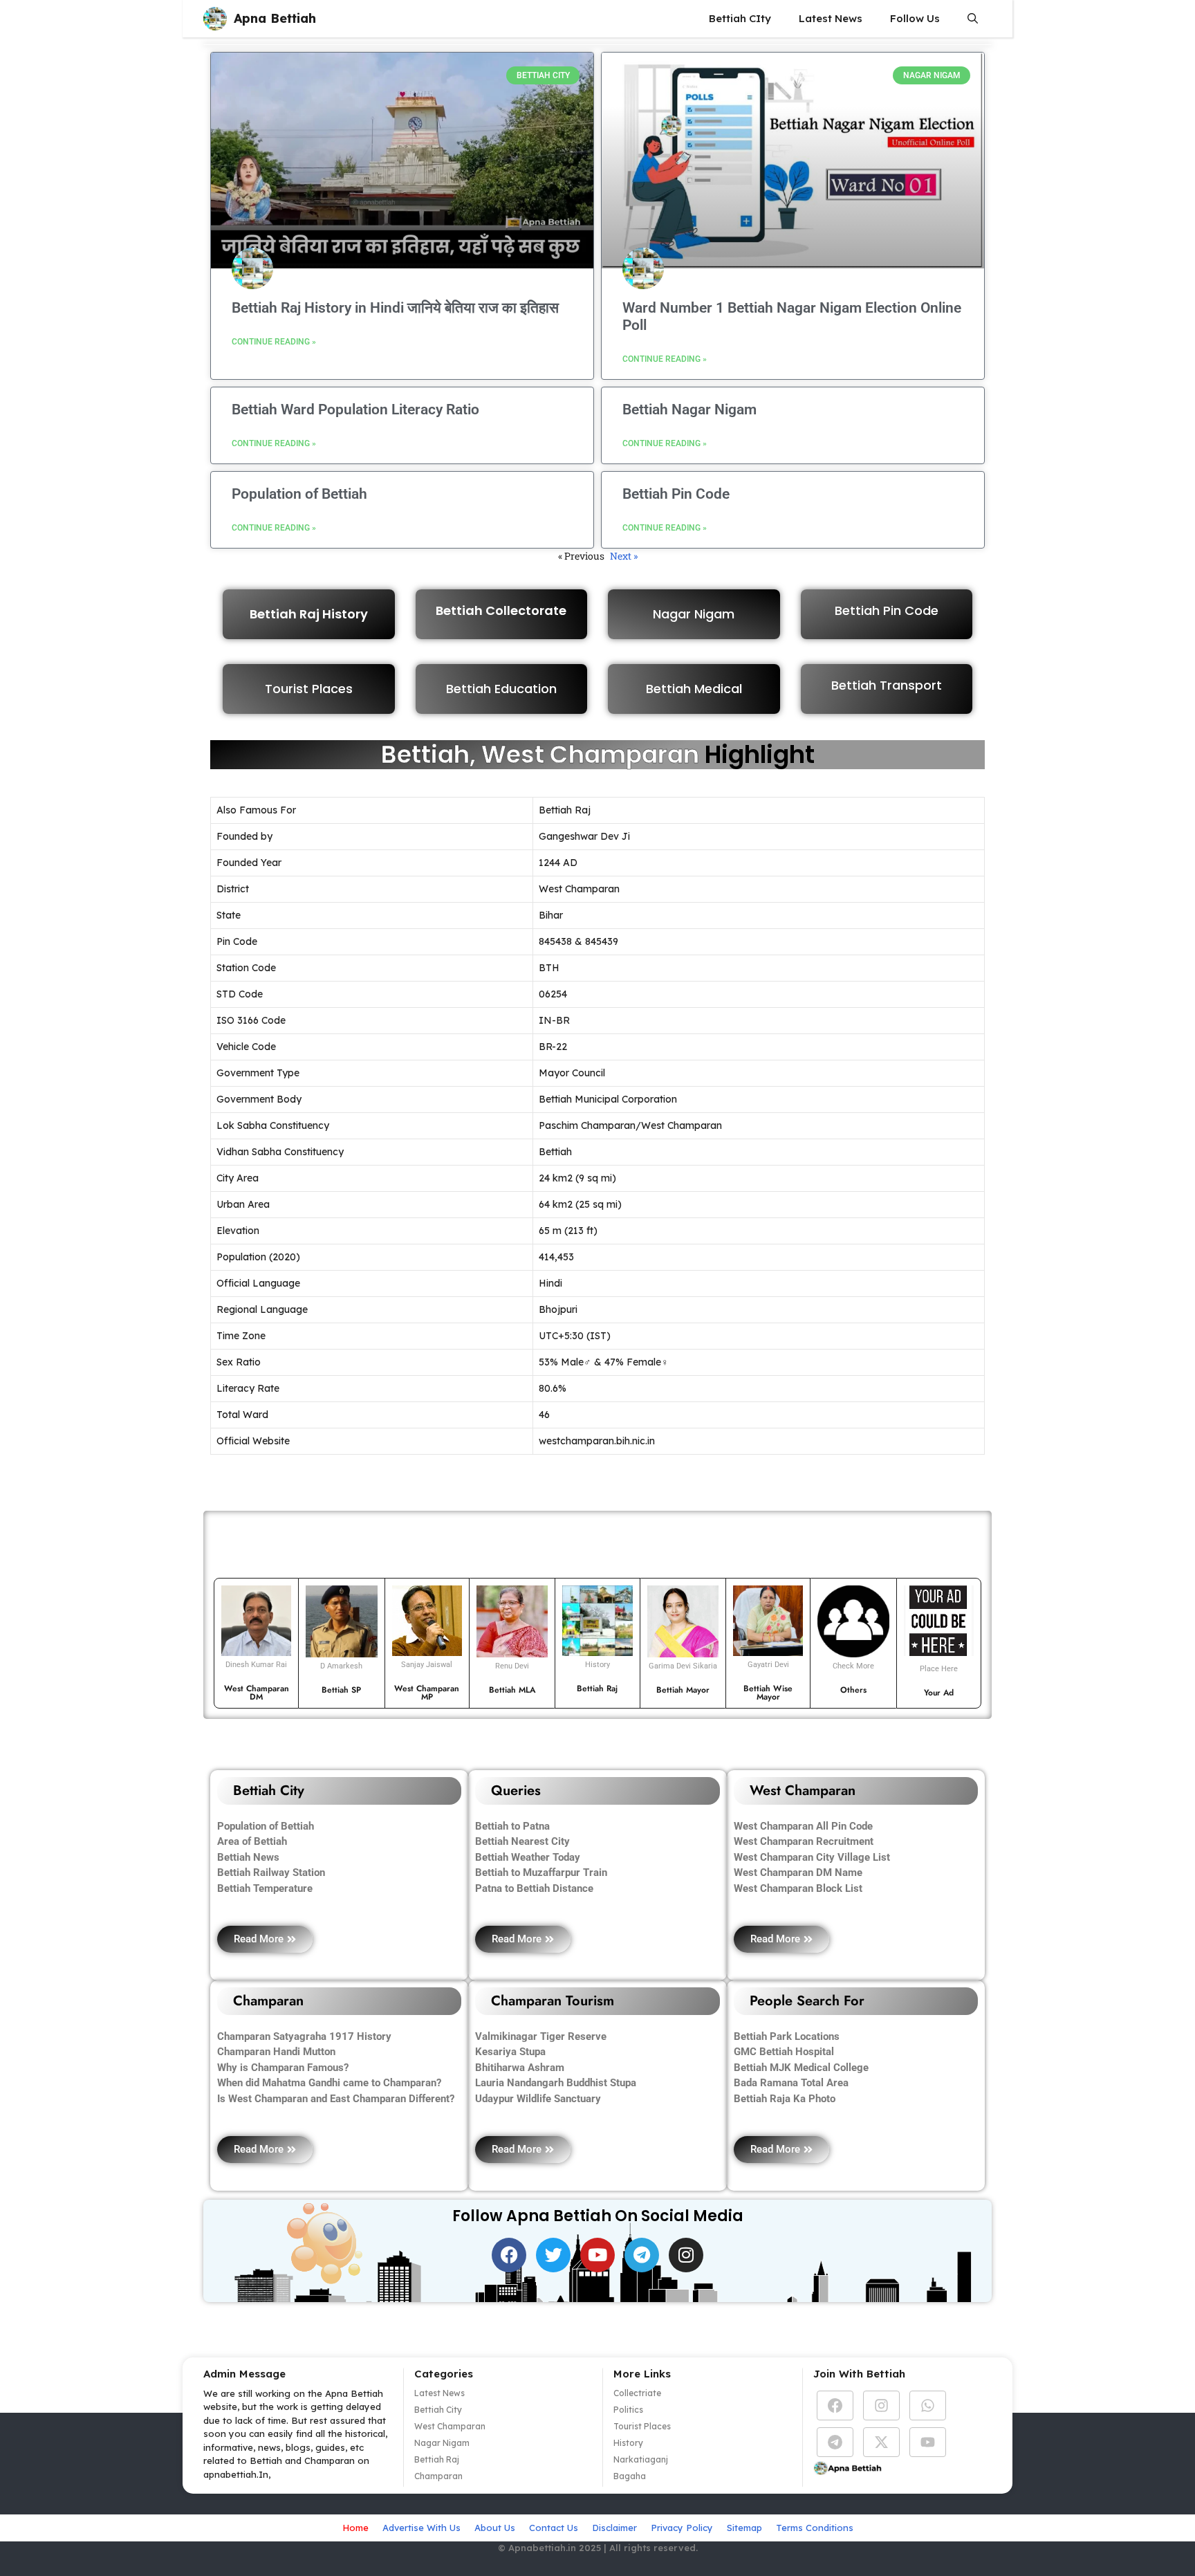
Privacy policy (682, 2528)
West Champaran (450, 2426)
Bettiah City (438, 2410)
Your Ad (939, 1693)
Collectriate (637, 2393)
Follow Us (915, 18)
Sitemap (744, 2528)
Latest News (831, 18)
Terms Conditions (815, 2528)
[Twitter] (553, 2255)
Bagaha (630, 2476)
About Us (495, 2528)
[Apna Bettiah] (215, 19)
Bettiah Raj (437, 2459)
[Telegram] (642, 2255)
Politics (628, 2410)
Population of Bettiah (299, 494)
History (628, 2443)
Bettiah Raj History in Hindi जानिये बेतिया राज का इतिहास (395, 308)
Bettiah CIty (740, 18)
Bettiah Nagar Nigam (689, 410)
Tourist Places (309, 689)
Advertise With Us (422, 2528)
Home (355, 2528)
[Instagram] (686, 2255)
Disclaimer (614, 2528)
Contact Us (554, 2528)
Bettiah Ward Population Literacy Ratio (355, 410)
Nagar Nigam (442, 2443)
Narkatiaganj (641, 2459)
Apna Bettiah (275, 18)
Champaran (438, 2476)
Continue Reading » (274, 342)
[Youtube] (597, 2255)
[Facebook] (509, 2255)
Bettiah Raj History (309, 614)
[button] (973, 19)
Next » (624, 556)
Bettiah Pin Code (676, 494)
